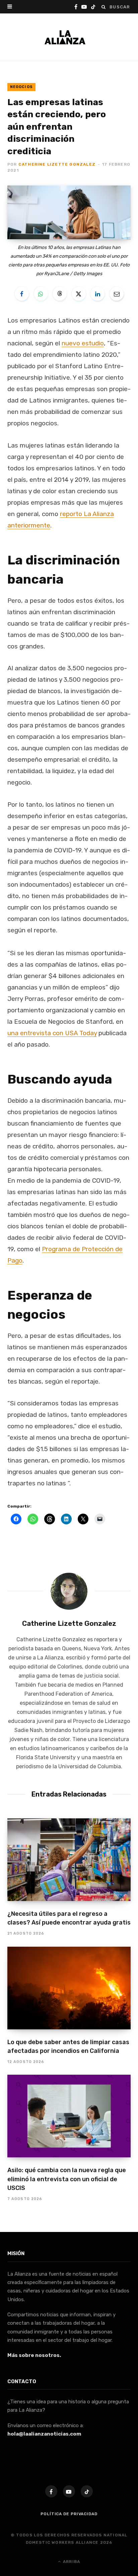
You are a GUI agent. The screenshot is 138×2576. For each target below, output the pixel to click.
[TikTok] (87, 2491)
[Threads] (60, 294)
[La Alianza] (65, 37)
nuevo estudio (83, 343)
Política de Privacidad (69, 2514)
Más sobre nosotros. (34, 2355)
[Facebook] (22, 294)
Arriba (71, 2562)
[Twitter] (79, 294)
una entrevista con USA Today (52, 1033)
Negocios (21, 87)
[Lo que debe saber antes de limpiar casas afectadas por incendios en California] (69, 1988)
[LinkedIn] (97, 294)
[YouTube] (69, 2491)
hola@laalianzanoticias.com (44, 2434)
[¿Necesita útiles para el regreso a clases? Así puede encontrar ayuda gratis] (69, 1860)
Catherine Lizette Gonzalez (57, 164)
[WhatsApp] (41, 294)
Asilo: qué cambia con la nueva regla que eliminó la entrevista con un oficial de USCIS (67, 2179)
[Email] (117, 294)
